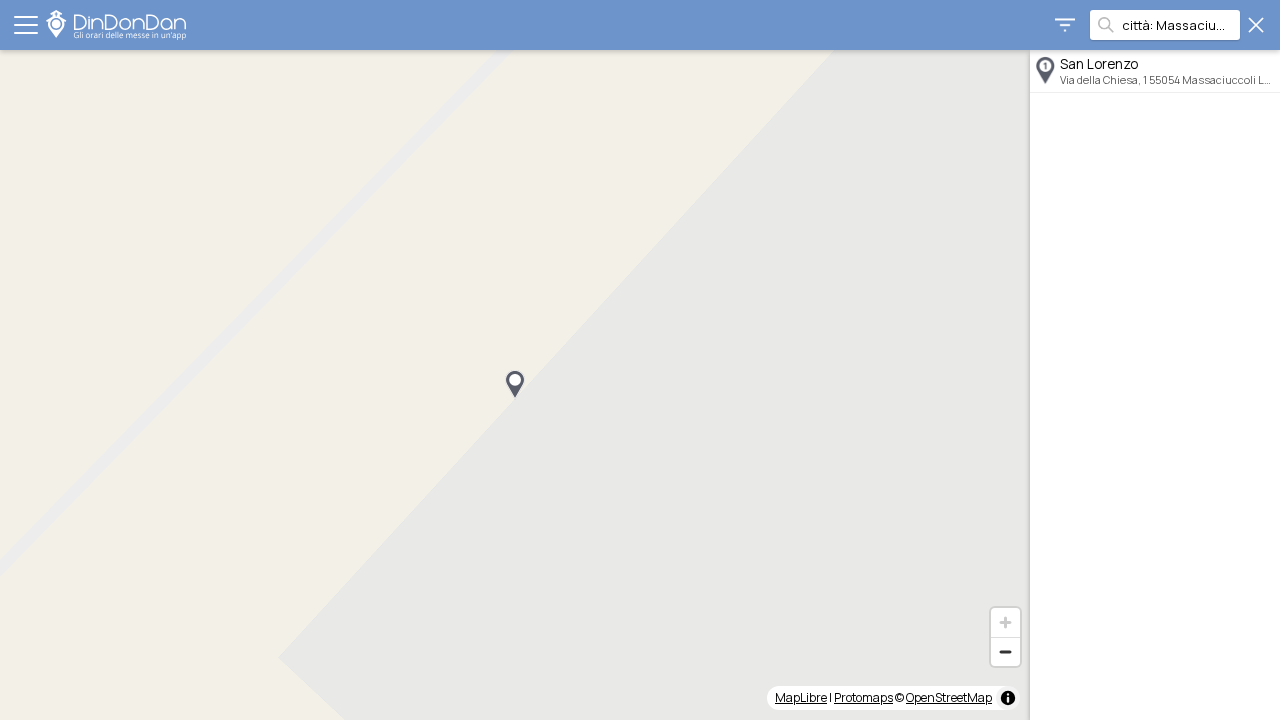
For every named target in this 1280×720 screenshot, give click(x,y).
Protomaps (863, 697)
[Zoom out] (1005, 651)
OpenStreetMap (949, 697)
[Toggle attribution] (1008, 698)
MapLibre (801, 697)
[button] (515, 385)
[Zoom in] (1005, 622)
